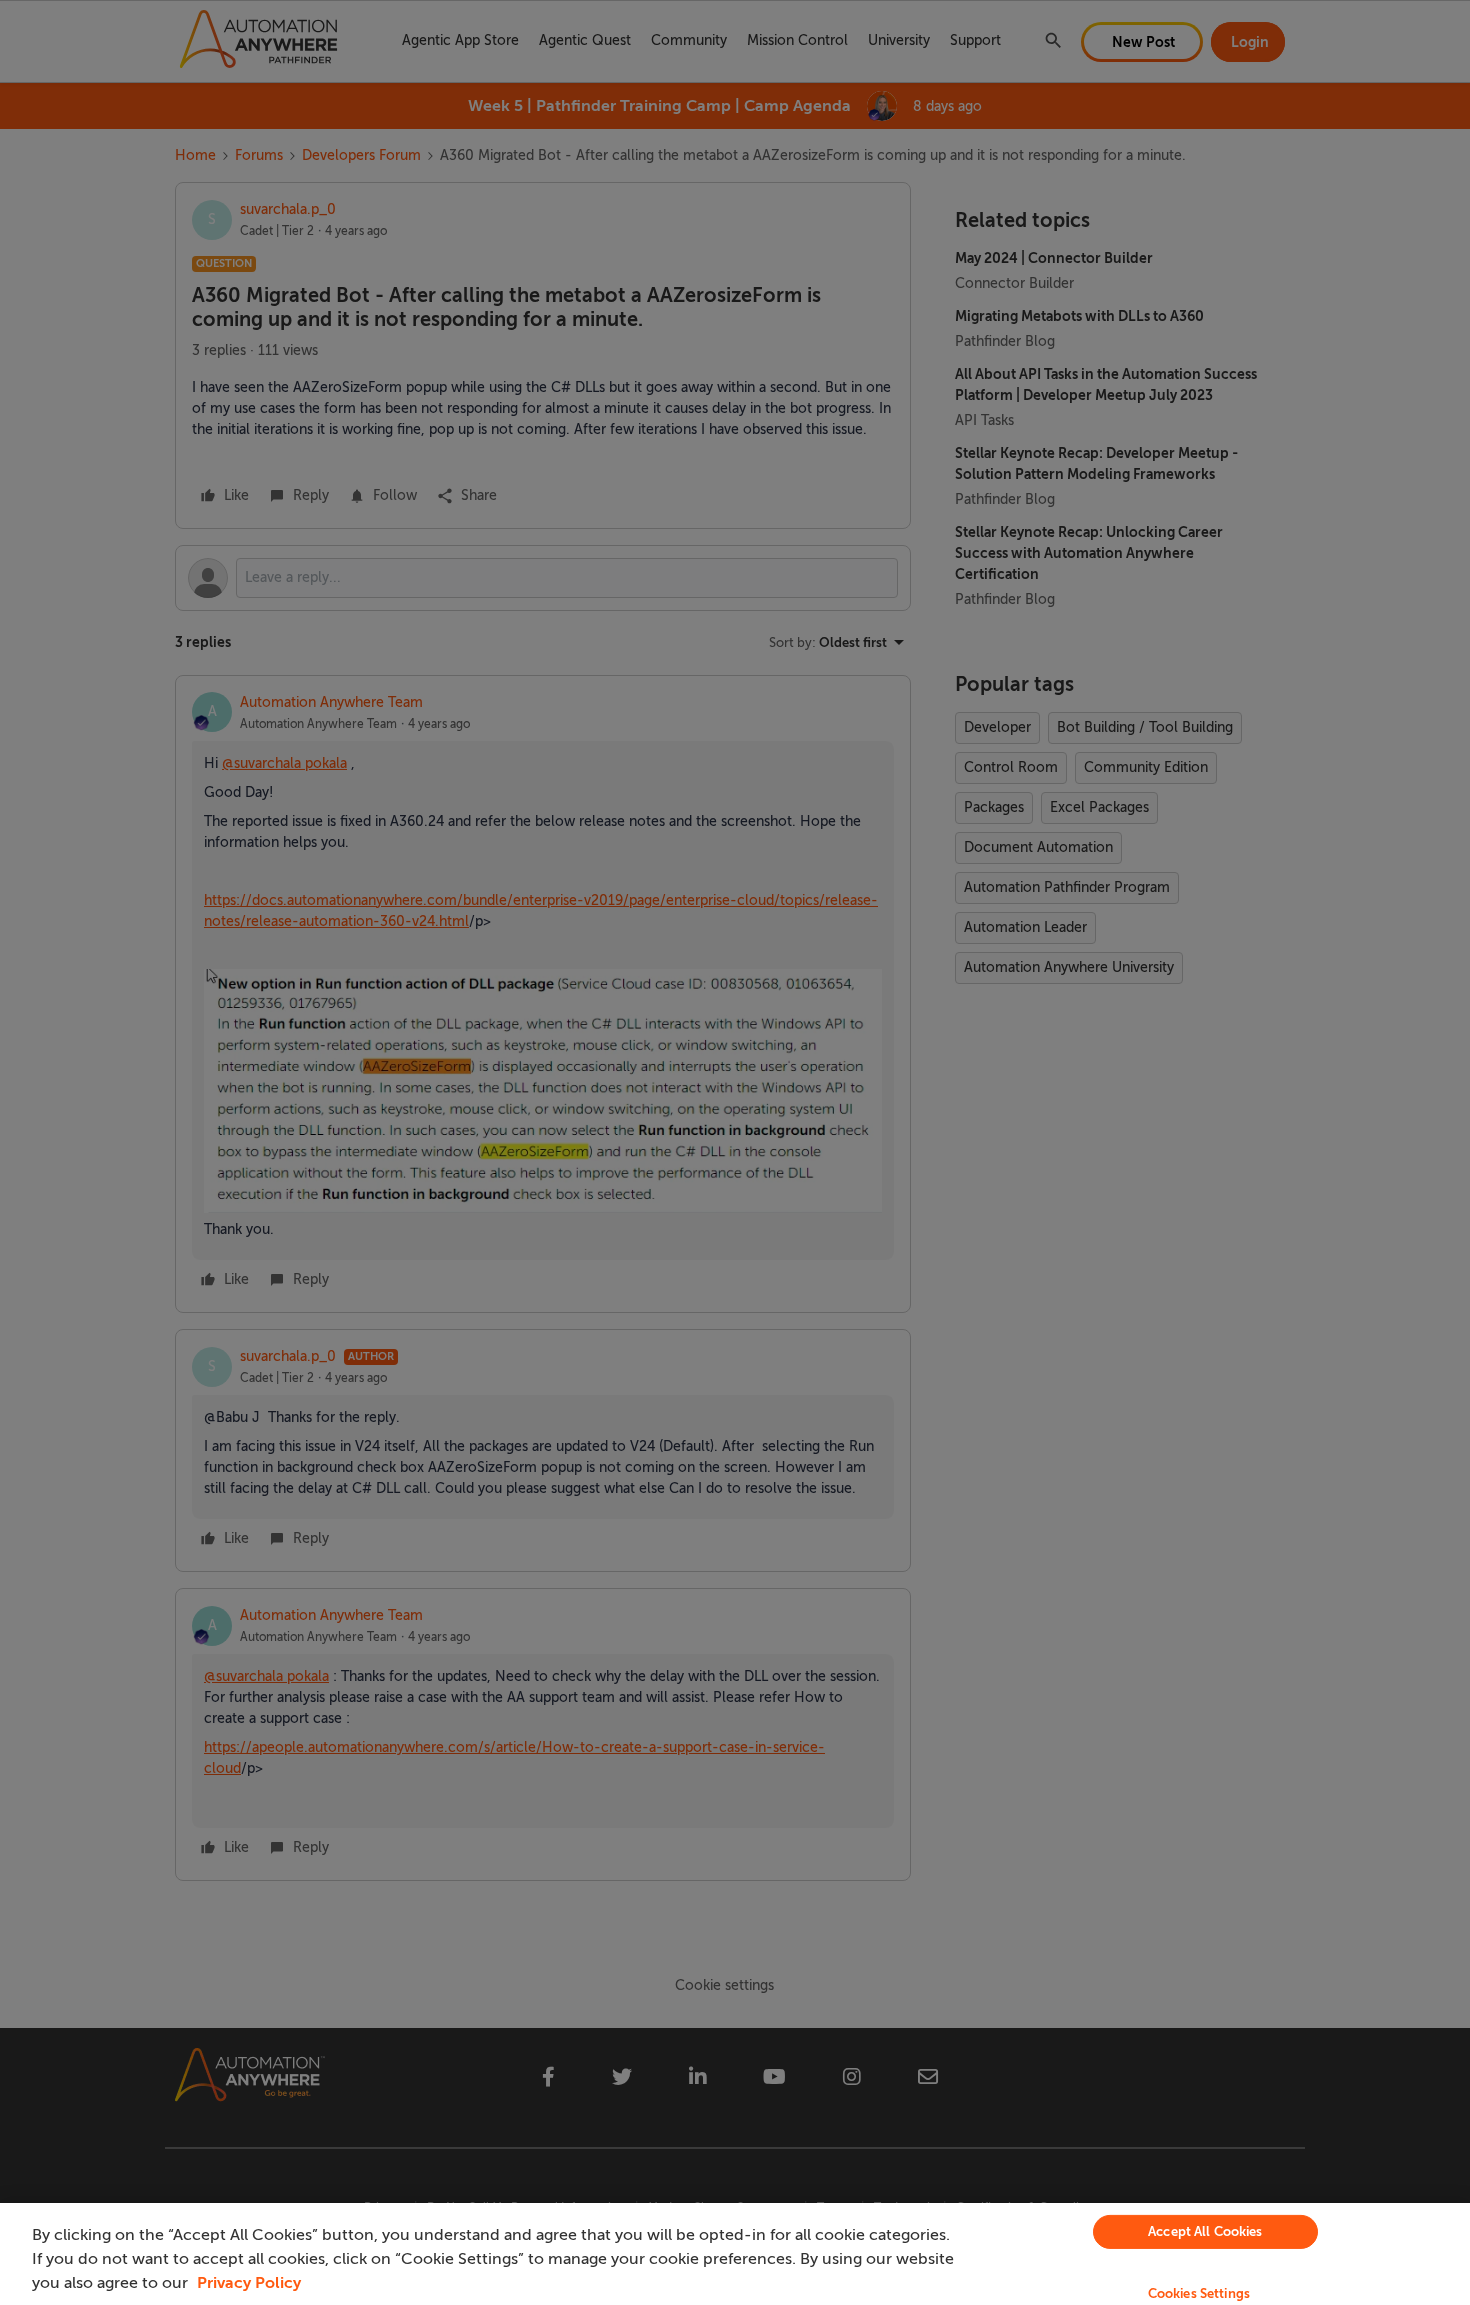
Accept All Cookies (1205, 2231)
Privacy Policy (249, 2283)
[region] (735, 2254)
